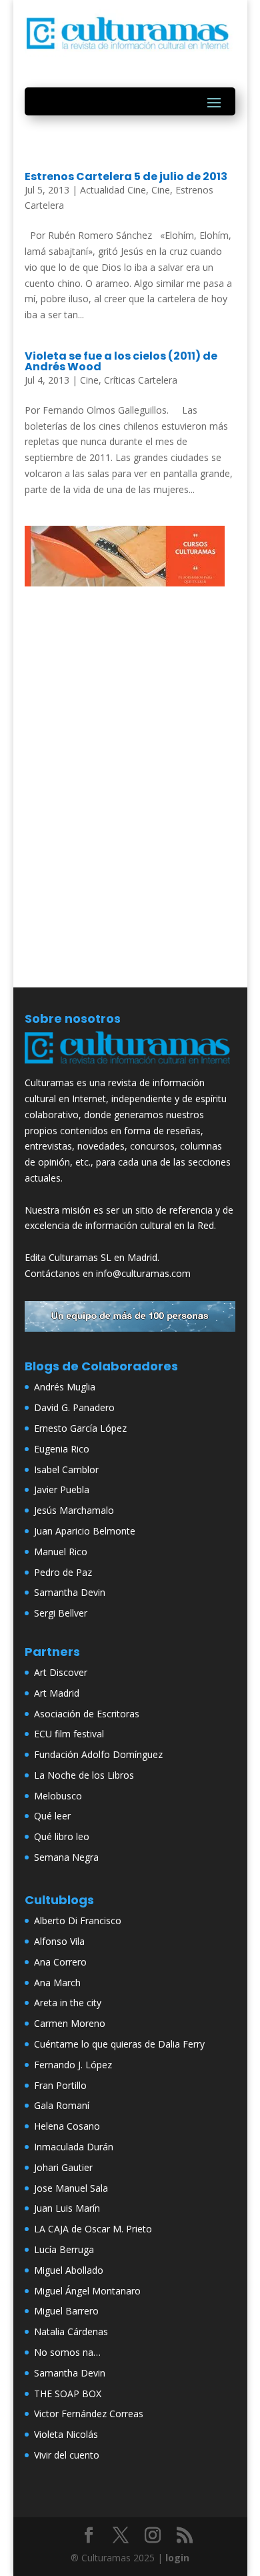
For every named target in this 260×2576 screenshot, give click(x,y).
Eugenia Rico (62, 1449)
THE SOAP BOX (68, 2394)
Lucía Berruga (64, 2249)
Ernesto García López (80, 1428)
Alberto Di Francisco (78, 1920)
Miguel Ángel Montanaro (87, 2291)
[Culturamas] (130, 1066)
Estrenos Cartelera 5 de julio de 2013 (126, 176)
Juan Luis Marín (67, 2208)
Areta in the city (68, 2003)
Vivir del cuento (67, 2455)
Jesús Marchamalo (74, 1510)
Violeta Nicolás (66, 2434)
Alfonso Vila (59, 1941)
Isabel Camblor (66, 1469)
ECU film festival (69, 1734)
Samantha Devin (70, 1592)
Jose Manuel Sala (71, 2188)
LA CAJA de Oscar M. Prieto (93, 2229)
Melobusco (58, 1796)
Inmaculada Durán (74, 2147)
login (177, 2558)
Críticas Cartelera (141, 380)
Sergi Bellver (61, 1613)
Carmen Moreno (70, 2023)
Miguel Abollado (69, 2270)
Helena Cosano (67, 2126)
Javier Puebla (62, 1489)
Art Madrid (57, 1693)
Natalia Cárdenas (71, 2331)
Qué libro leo (62, 1836)
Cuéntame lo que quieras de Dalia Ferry (119, 2044)
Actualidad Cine (113, 190)
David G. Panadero (74, 1407)
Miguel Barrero (66, 2311)
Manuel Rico (61, 1552)
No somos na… (67, 2352)
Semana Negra (66, 1857)
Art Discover (61, 1672)
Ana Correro (60, 1962)
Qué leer (52, 1816)
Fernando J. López (73, 2065)
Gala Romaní (62, 2105)
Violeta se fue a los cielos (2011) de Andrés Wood (121, 361)
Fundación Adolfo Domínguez (98, 1754)
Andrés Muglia (65, 1387)
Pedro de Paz (63, 1572)
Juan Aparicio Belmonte (85, 1531)
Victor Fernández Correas (89, 2414)
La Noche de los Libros (84, 1775)
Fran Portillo (60, 2085)
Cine (161, 190)
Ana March (57, 1983)
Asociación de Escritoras (87, 1714)
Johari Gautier (63, 2167)
